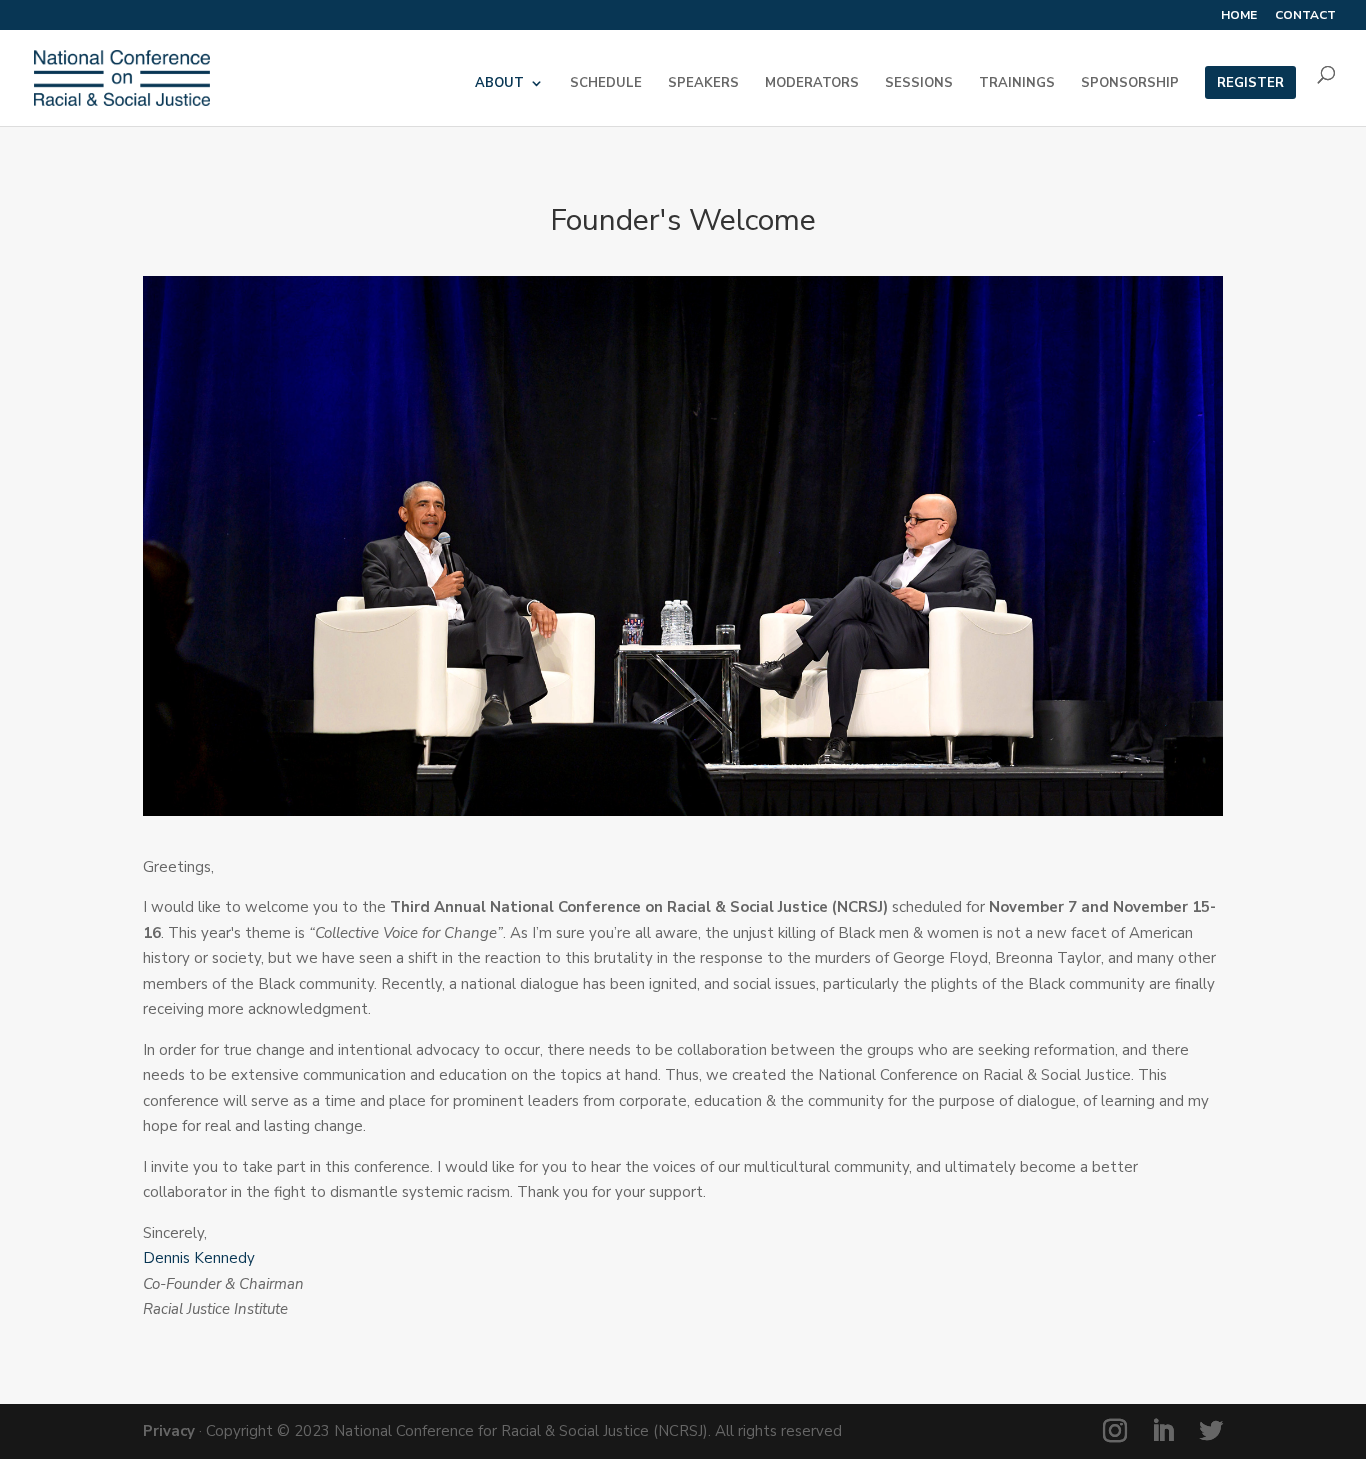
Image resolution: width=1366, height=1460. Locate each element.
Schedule (606, 84)
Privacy (169, 1431)
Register (1250, 84)
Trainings (1017, 84)
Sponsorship (1130, 84)
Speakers (703, 84)
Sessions (919, 84)
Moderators (812, 84)
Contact (1305, 16)
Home (1239, 16)
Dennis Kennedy (199, 1258)
